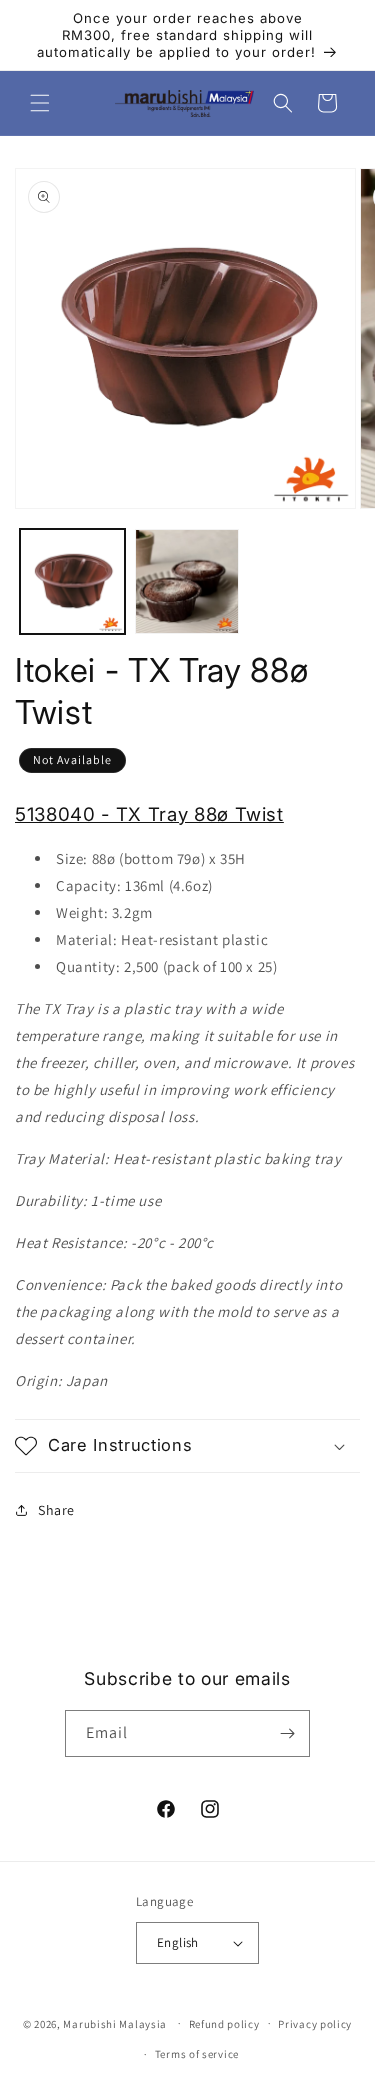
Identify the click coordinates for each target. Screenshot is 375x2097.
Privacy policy (315, 2024)
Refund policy (224, 2024)
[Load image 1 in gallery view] (72, 581)
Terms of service (197, 2054)
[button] (40, 103)
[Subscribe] (287, 1733)
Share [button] (56, 1510)
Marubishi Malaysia (115, 2023)
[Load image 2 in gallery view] (187, 581)
